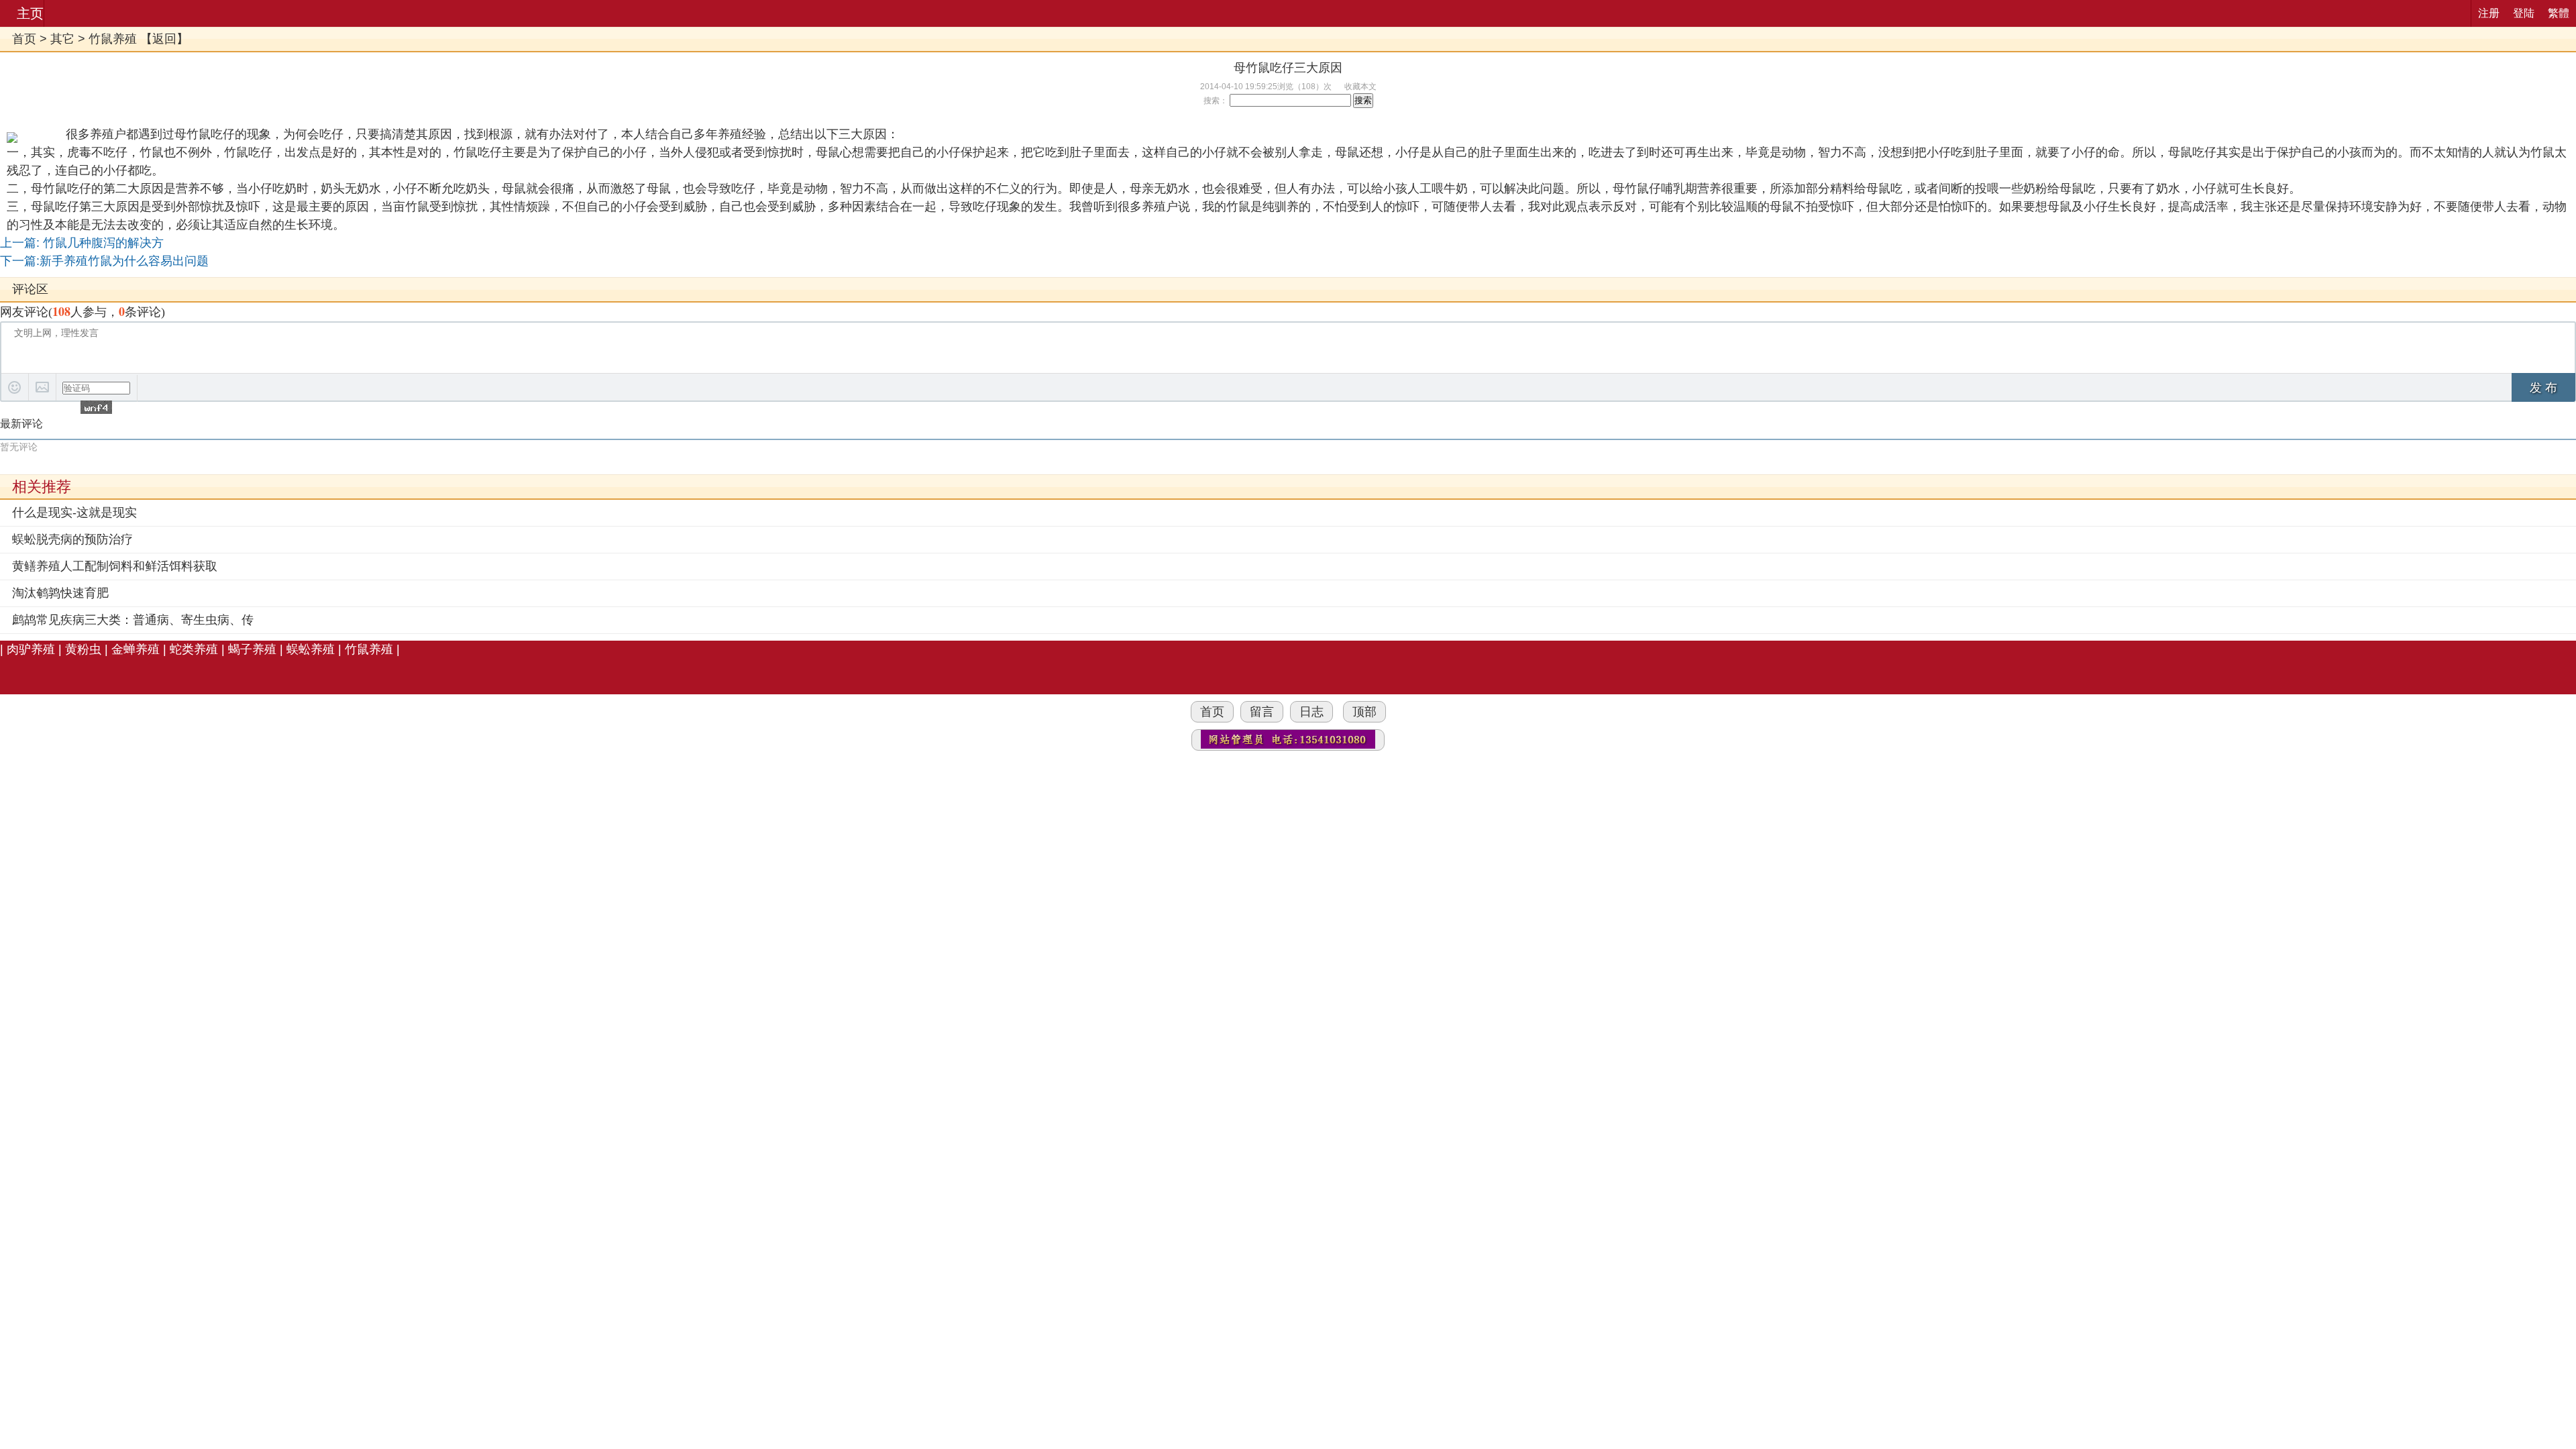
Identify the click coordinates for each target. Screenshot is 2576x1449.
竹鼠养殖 (113, 39)
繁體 (2559, 13)
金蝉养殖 (136, 649)
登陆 (2524, 13)
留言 (1262, 712)
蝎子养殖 (252, 649)
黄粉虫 (83, 649)
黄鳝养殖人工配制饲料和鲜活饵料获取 (115, 566)
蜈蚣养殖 (311, 649)
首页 (24, 39)
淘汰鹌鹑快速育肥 (60, 593)
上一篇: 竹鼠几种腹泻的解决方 (82, 243)
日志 (1311, 712)
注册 (2489, 13)
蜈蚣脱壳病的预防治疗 (72, 539)
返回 (164, 39)
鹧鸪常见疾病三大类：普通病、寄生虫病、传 (133, 620)
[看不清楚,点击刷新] (96, 407)
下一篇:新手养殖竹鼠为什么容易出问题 (104, 261)
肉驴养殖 (31, 649)
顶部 (1364, 712)
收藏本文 (1360, 87)
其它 (62, 39)
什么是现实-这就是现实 (74, 513)
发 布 (2543, 388)
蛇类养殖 (194, 649)
